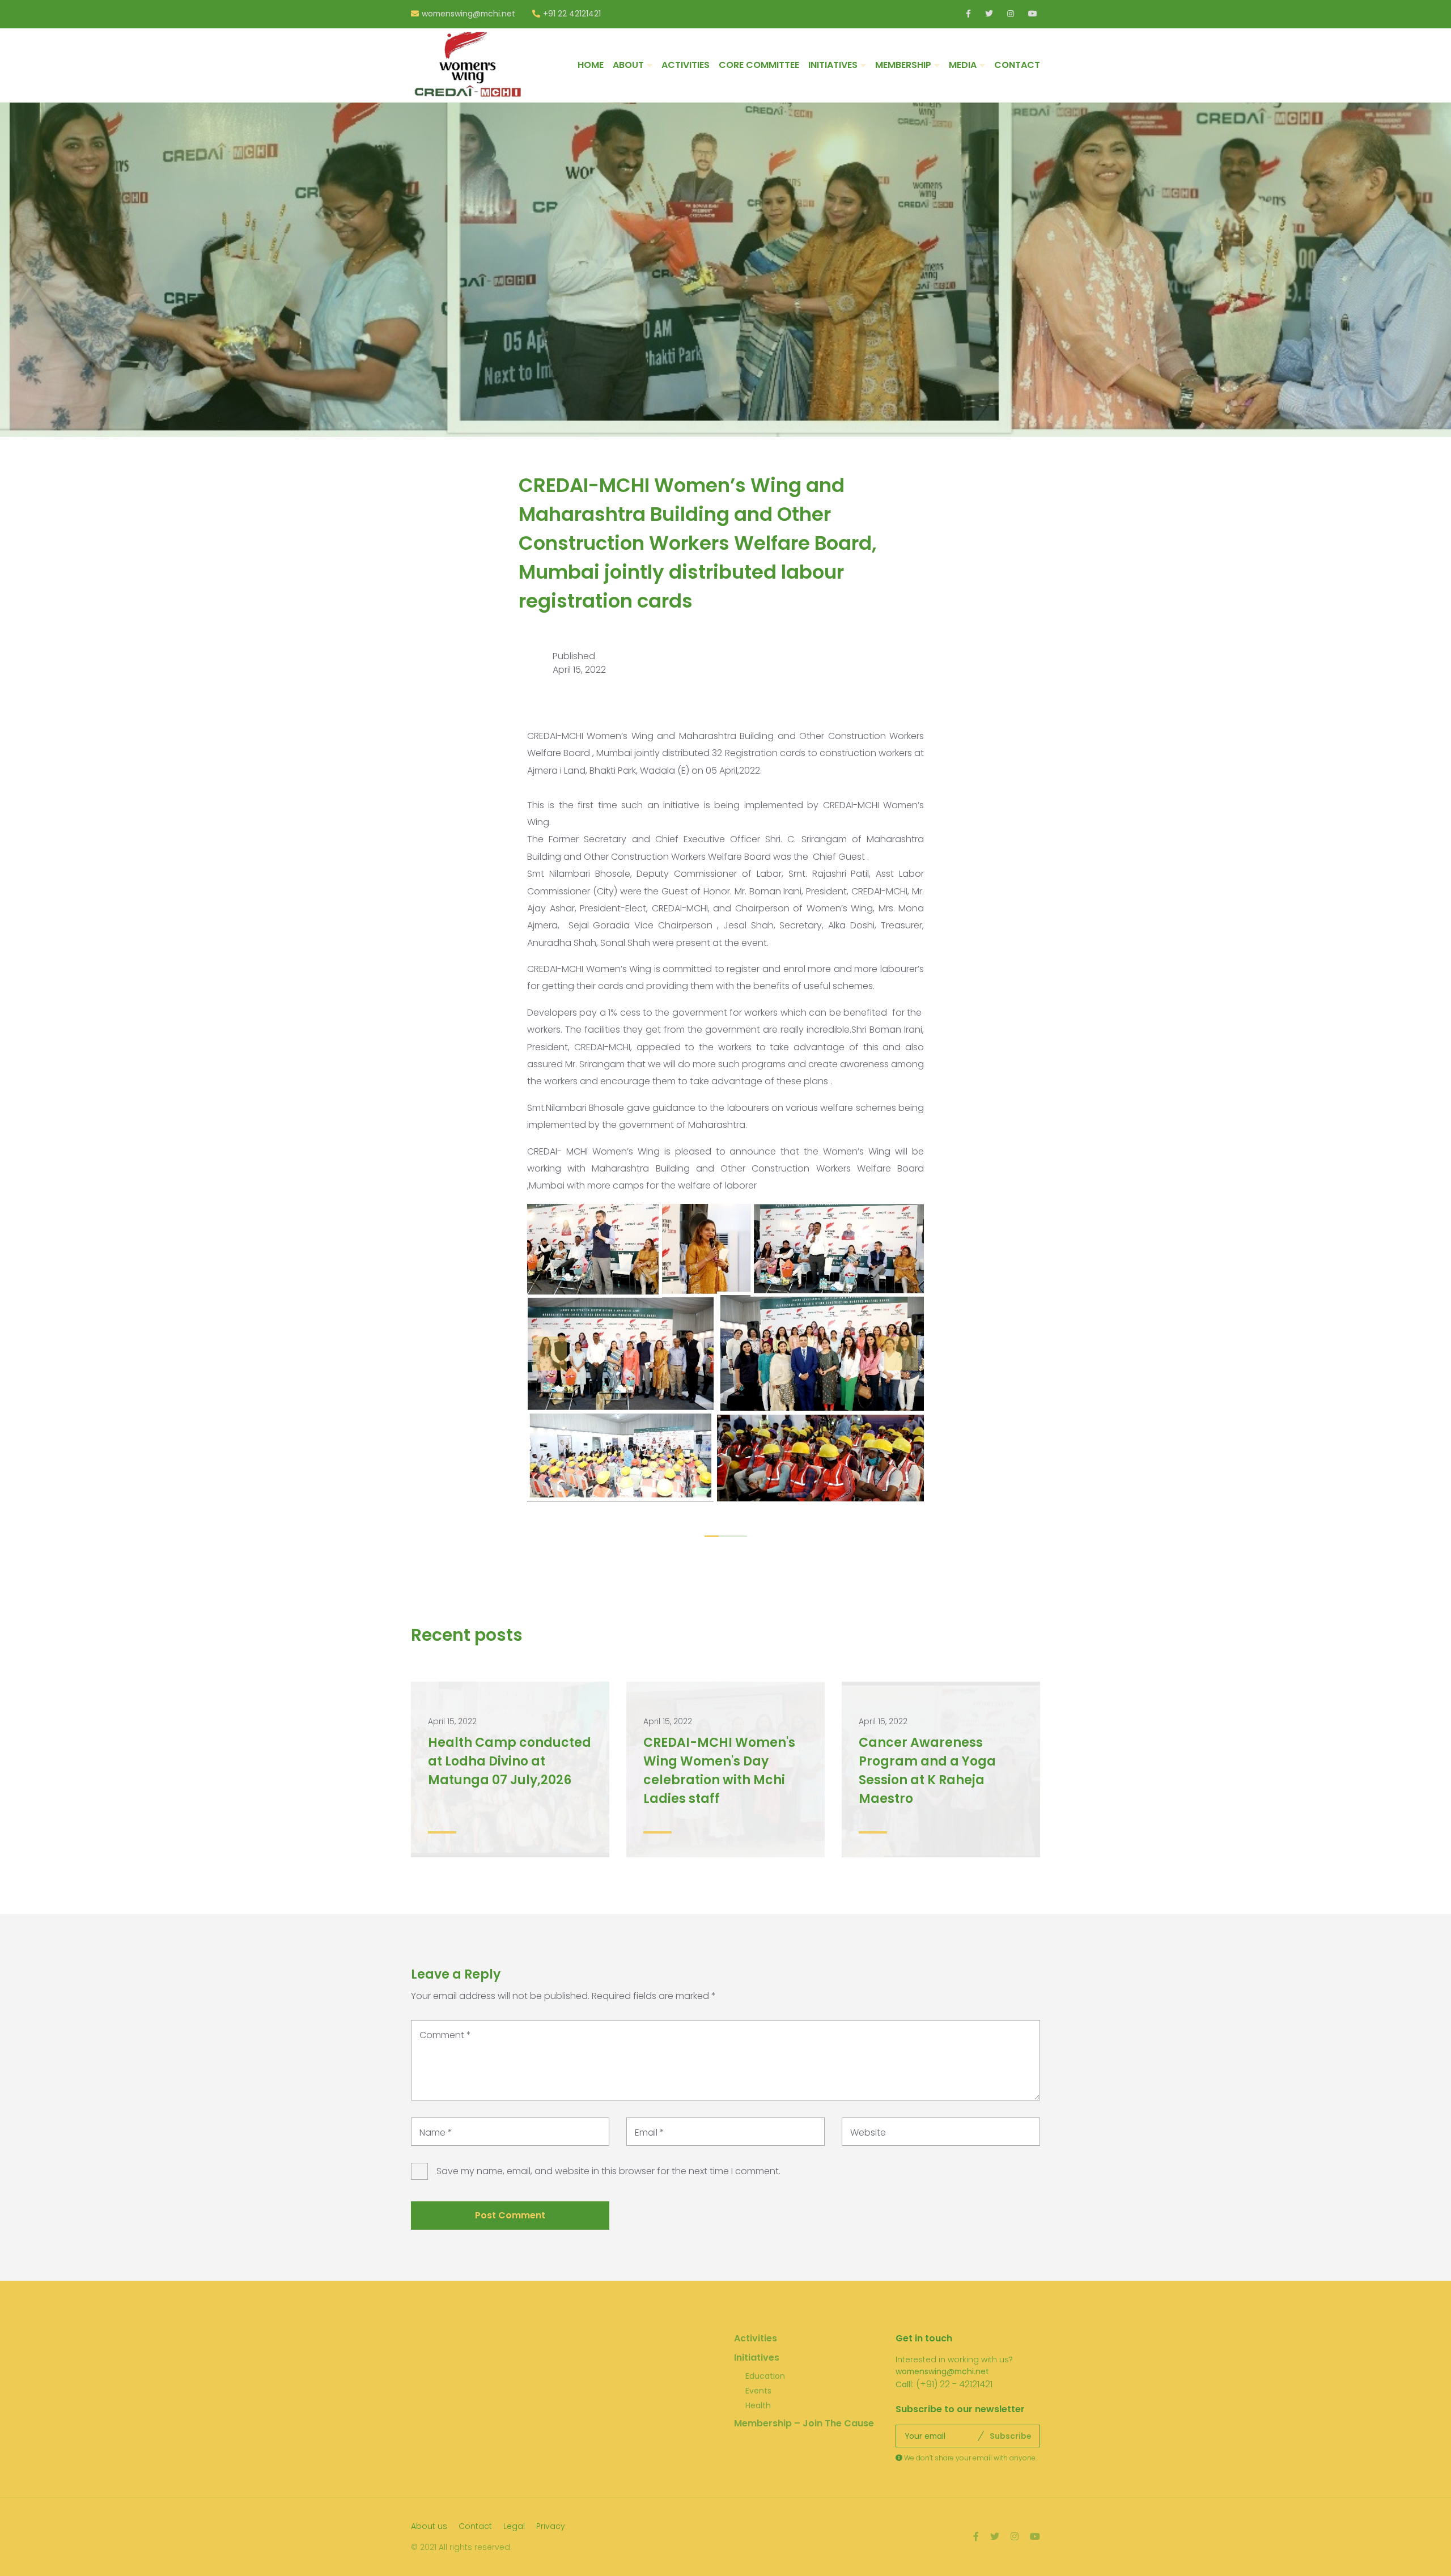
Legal (514, 2526)
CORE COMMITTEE (759, 65)
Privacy (551, 2526)
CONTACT (1017, 65)
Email (650, 2132)
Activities (756, 2338)
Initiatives (757, 2358)
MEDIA (963, 65)
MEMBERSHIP (903, 65)
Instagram (1011, 14)
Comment (445, 2035)
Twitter (989, 14)
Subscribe (1010, 2436)
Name (436, 2132)
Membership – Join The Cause (804, 2423)
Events (758, 2391)
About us (429, 2526)
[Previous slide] (550, 1353)
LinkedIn (970, 14)
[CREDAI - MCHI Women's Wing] (467, 65)
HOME (591, 65)
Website (868, 2132)
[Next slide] (901, 1353)
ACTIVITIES (686, 65)
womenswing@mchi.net (468, 14)
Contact (475, 2526)
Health (758, 2405)
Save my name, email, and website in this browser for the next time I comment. (608, 2171)
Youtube (1032, 14)
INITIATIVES (833, 65)
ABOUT (628, 65)
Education (765, 2376)
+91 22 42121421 (572, 14)
